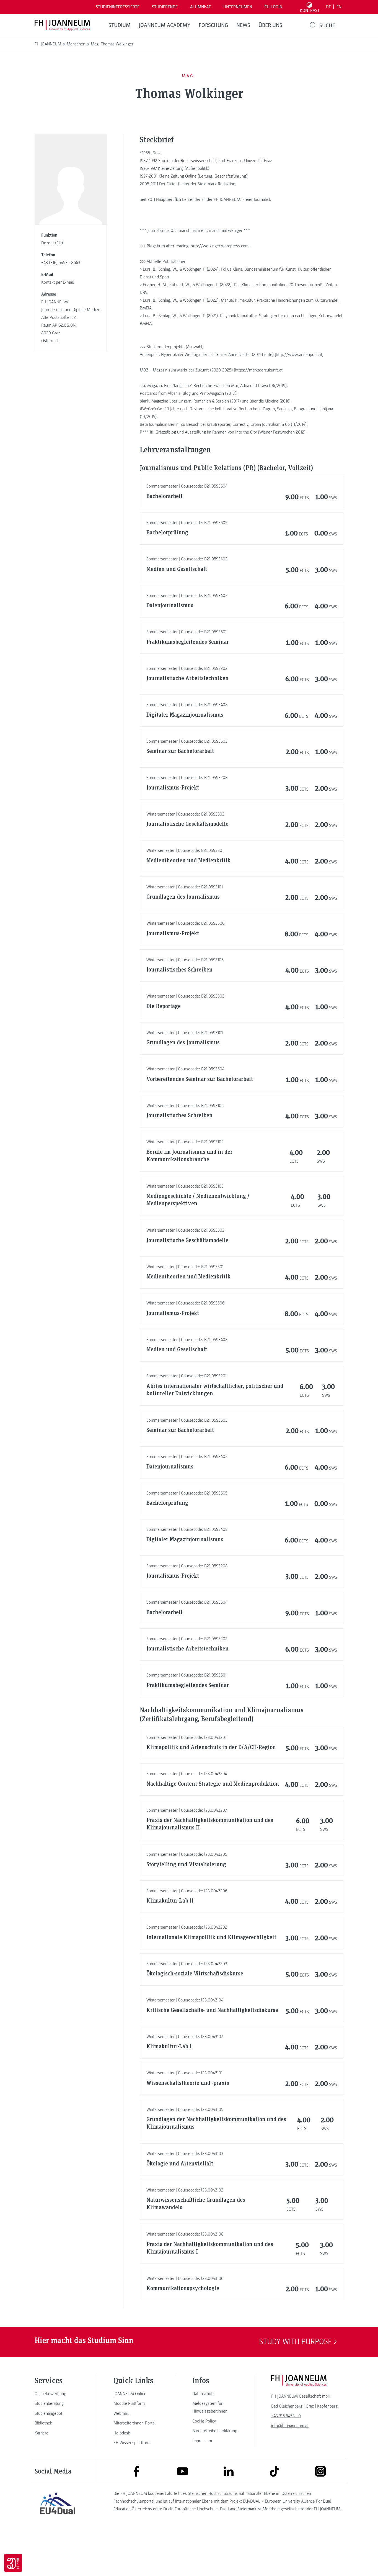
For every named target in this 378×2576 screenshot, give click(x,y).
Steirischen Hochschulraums (213, 2493)
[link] (58, 2394)
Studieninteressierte (118, 7)
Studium (120, 25)
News (243, 25)
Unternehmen (238, 7)
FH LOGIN (273, 7)
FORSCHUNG (213, 25)
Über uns (270, 25)
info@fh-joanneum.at (290, 2426)
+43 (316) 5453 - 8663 (61, 263)
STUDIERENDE (165, 7)
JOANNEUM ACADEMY (165, 25)
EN (339, 7)
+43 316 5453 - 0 (286, 2416)
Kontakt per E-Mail (58, 282)
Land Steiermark (242, 2509)
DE (328, 7)
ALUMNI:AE (200, 7)
